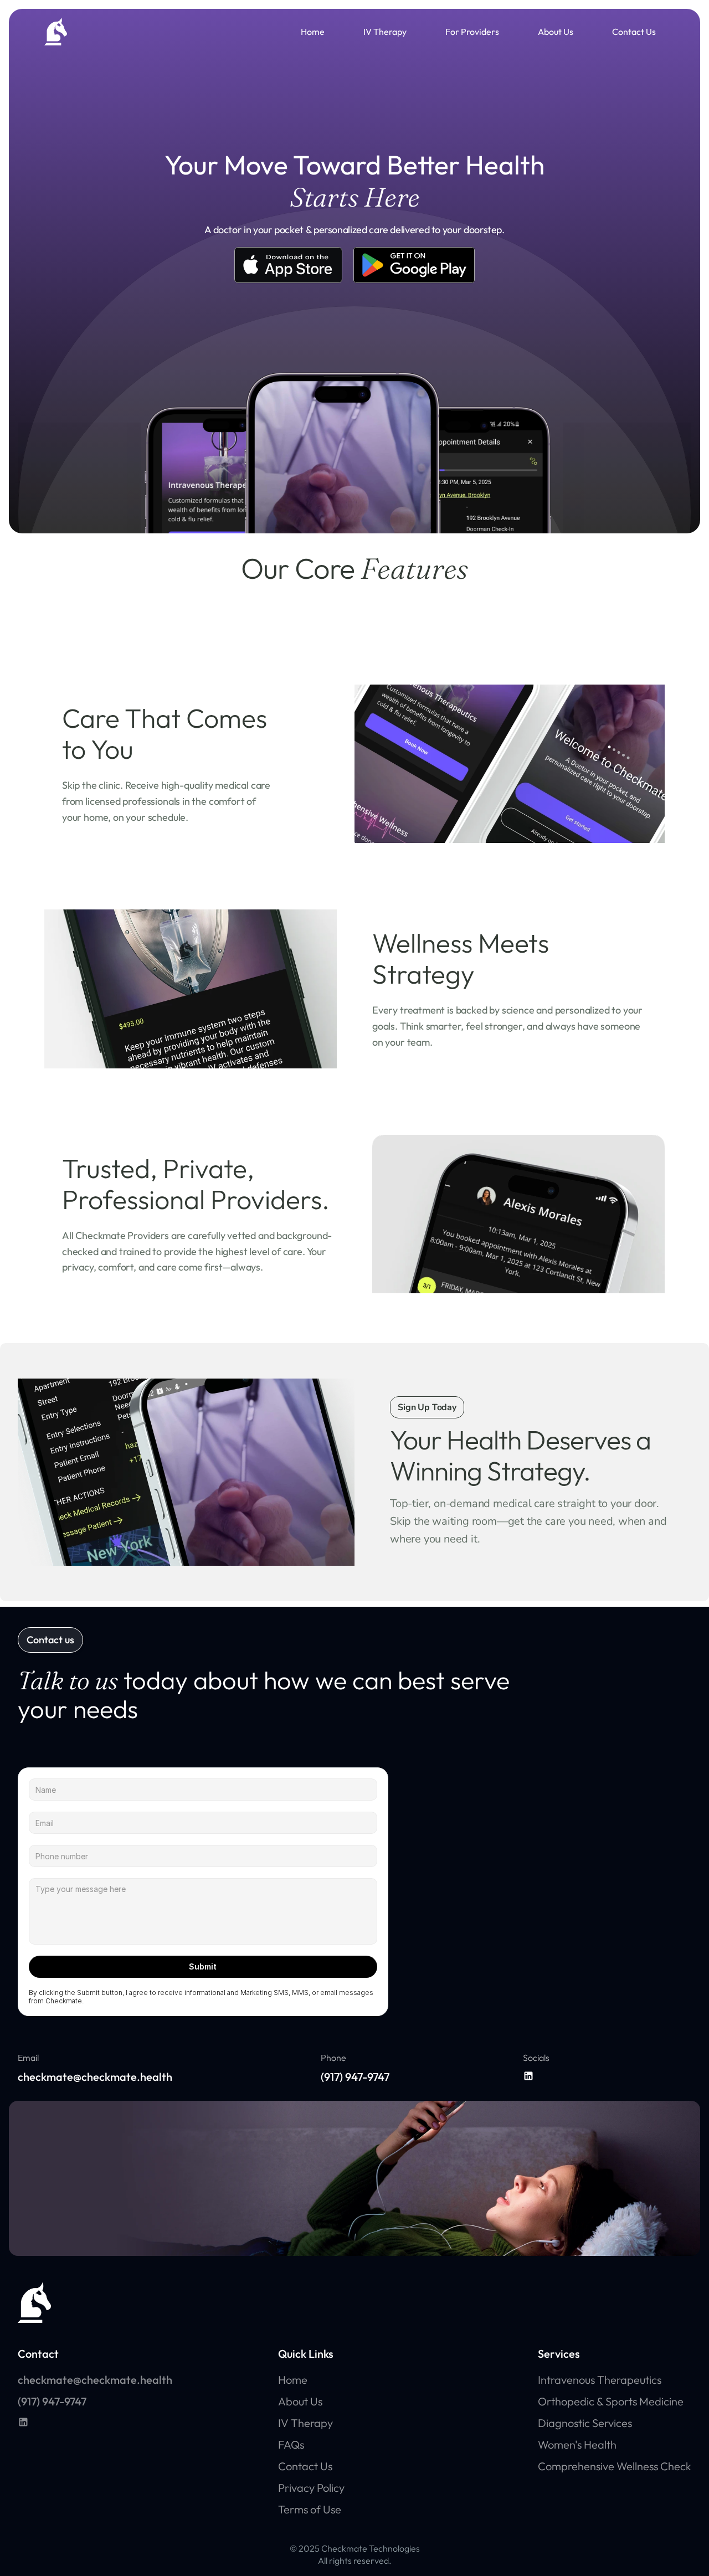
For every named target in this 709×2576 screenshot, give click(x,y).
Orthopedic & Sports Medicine (611, 2401)
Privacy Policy (311, 2488)
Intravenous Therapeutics (600, 2380)
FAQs (291, 2444)
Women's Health (577, 2444)
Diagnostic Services (585, 2423)
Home (313, 32)
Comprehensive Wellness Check (615, 2466)
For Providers (472, 32)
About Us (556, 32)
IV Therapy (385, 32)
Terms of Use (310, 2509)
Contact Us (634, 32)
